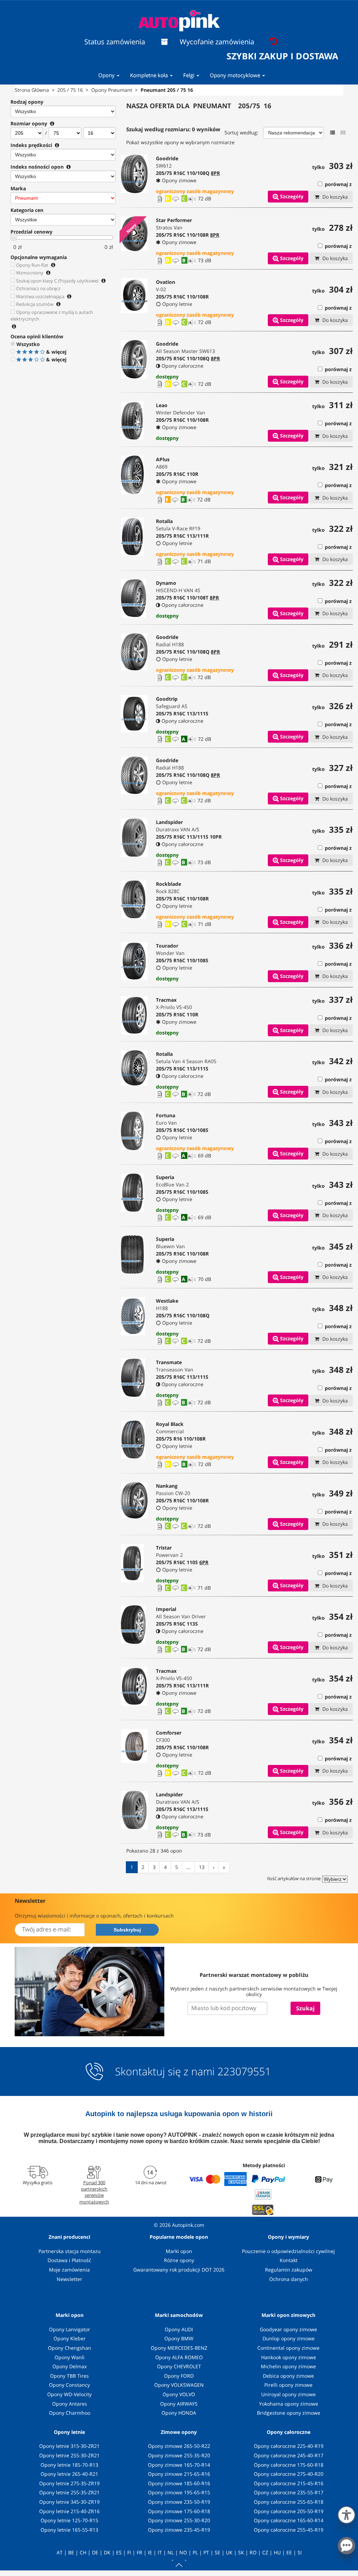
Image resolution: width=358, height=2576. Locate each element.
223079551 (244, 2071)
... (188, 1867)
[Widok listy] (332, 133)
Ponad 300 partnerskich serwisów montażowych (94, 2192)
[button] (346, 2514)
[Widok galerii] (343, 133)
